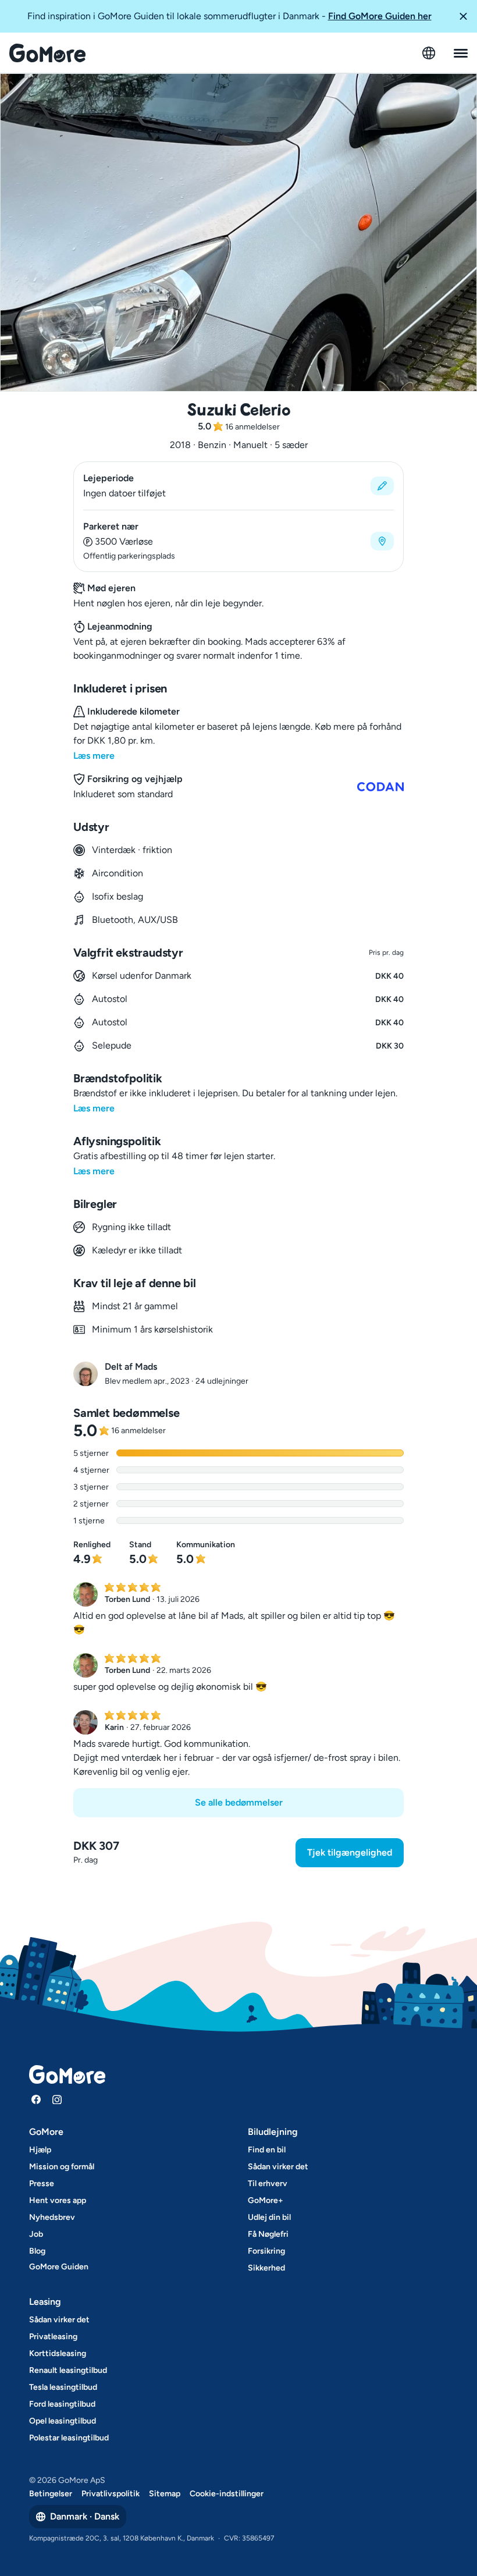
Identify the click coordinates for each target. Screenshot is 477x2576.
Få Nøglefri (268, 2234)
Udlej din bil (269, 2217)
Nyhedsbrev (52, 2217)
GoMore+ (266, 2200)
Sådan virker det (278, 2167)
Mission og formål (62, 2167)
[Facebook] (36, 2099)
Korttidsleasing (58, 2353)
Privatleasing (53, 2337)
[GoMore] (47, 53)
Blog (37, 2251)
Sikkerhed (266, 2268)
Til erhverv (268, 2184)
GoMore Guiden (59, 2267)
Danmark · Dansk (85, 2516)
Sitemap (165, 2494)
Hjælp (40, 2150)
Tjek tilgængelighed (350, 1852)
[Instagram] (57, 2099)
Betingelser (51, 2494)
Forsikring (266, 2251)
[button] (463, 16)
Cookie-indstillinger (227, 2494)
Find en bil (267, 2150)
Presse (42, 2184)
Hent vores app (58, 2200)
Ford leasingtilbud (62, 2404)
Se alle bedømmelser (239, 1802)
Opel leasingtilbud (63, 2421)
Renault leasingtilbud (68, 2370)
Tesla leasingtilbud (63, 2387)
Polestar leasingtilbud (69, 2438)
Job (36, 2234)
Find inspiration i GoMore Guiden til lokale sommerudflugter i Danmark (229, 16)
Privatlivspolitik (111, 2494)
